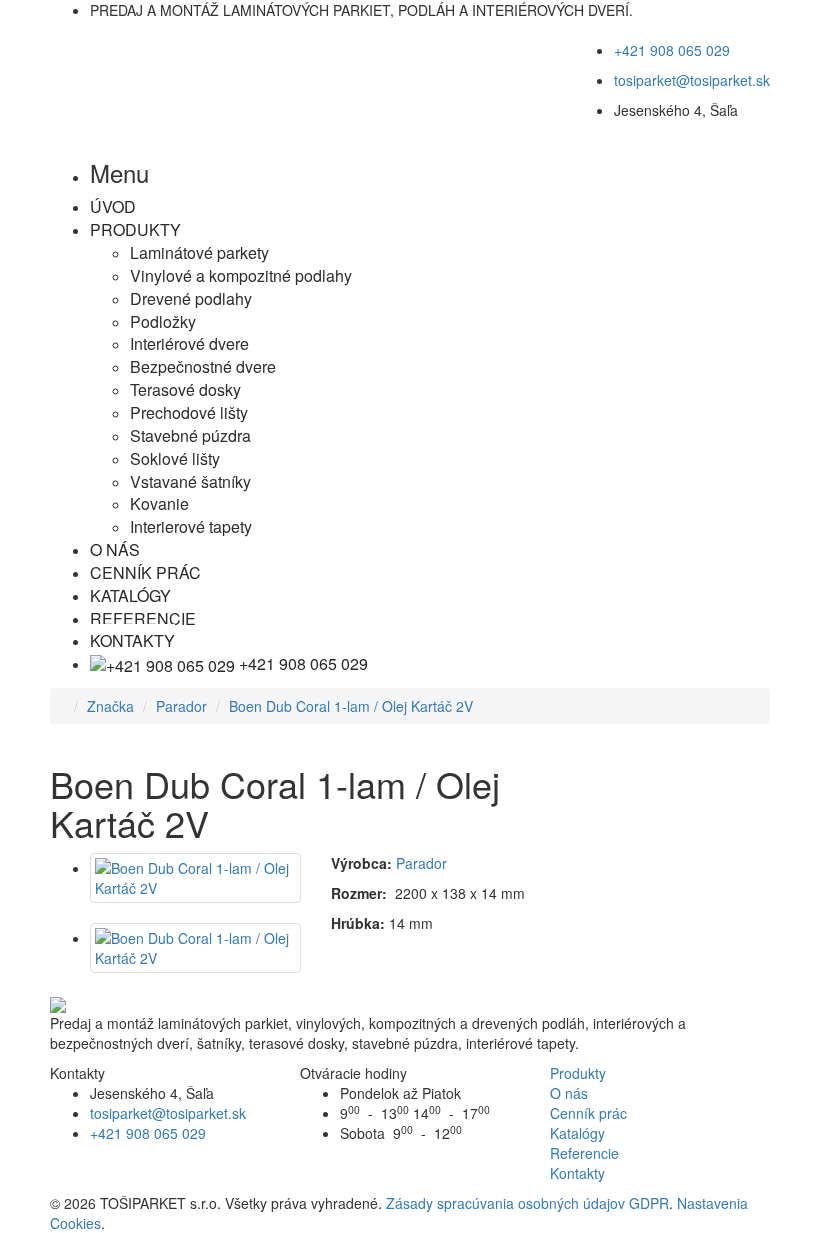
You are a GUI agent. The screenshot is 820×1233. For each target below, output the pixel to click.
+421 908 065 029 (672, 50)
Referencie (584, 1153)
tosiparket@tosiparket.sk (692, 80)
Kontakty (577, 1173)
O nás (569, 1093)
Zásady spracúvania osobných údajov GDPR (527, 1203)
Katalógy (577, 1133)
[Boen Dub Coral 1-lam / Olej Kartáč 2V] (195, 878)
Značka (110, 706)
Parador (181, 706)
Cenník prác (588, 1113)
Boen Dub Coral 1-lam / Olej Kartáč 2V (351, 706)
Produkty (578, 1073)
